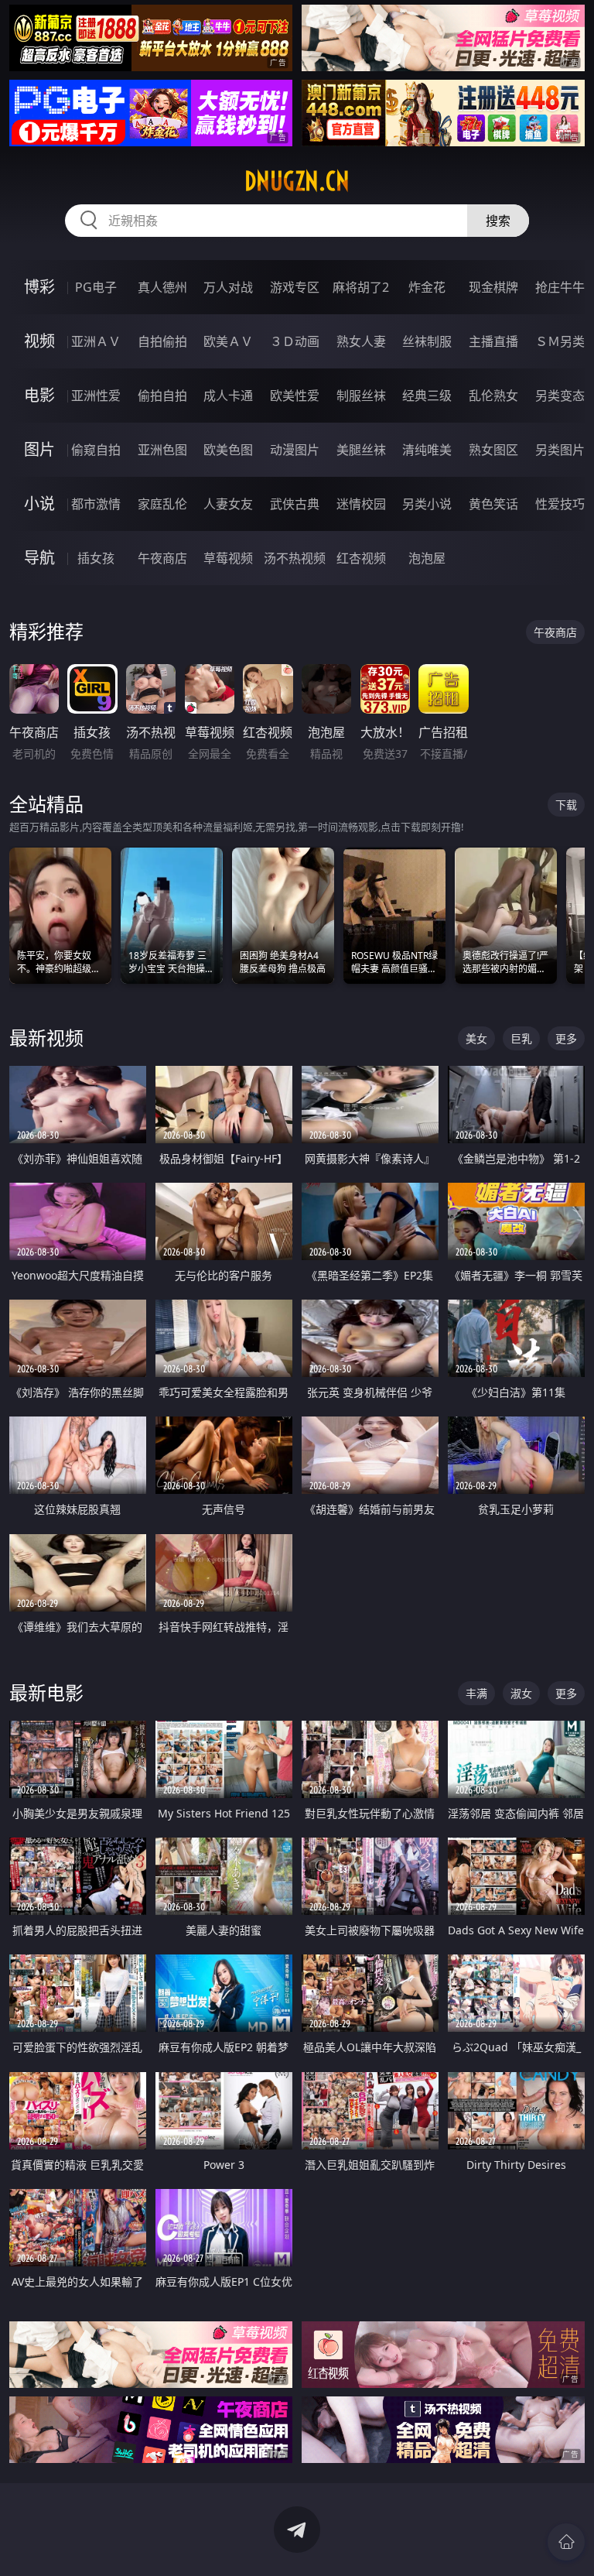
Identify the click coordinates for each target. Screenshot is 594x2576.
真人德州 (162, 287)
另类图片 (560, 450)
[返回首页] (566, 2542)
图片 (39, 449)
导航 (39, 558)
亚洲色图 (162, 450)
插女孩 (96, 558)
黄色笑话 (493, 504)
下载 (566, 805)
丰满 (476, 1693)
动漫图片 (295, 450)
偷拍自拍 (162, 396)
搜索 (498, 221)
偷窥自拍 (96, 450)
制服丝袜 (361, 396)
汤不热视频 (295, 558)
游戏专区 (295, 287)
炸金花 (427, 287)
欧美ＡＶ (228, 341)
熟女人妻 (361, 341)
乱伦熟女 (493, 396)
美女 (476, 1038)
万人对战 (228, 287)
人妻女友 (228, 504)
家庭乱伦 (162, 504)
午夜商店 (162, 558)
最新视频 (46, 1038)
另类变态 (560, 396)
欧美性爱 (295, 396)
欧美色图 (228, 450)
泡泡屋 (427, 558)
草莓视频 (228, 558)
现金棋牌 (493, 287)
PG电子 (96, 287)
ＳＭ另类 (560, 341)
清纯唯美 (427, 450)
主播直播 (493, 341)
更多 (566, 1038)
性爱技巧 (560, 504)
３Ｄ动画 (295, 341)
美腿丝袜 (361, 450)
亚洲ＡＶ (96, 341)
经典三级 (427, 396)
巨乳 (521, 1038)
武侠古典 (295, 504)
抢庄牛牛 (560, 287)
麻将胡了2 (361, 287)
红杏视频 (361, 558)
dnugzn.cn (297, 181)
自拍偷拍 (162, 341)
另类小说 (427, 504)
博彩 (39, 287)
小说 (39, 504)
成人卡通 (228, 396)
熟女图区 (493, 450)
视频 (39, 341)
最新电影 (46, 1692)
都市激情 (96, 504)
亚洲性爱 (96, 396)
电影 (39, 395)
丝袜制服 (427, 341)
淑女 (521, 1693)
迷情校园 (361, 504)
